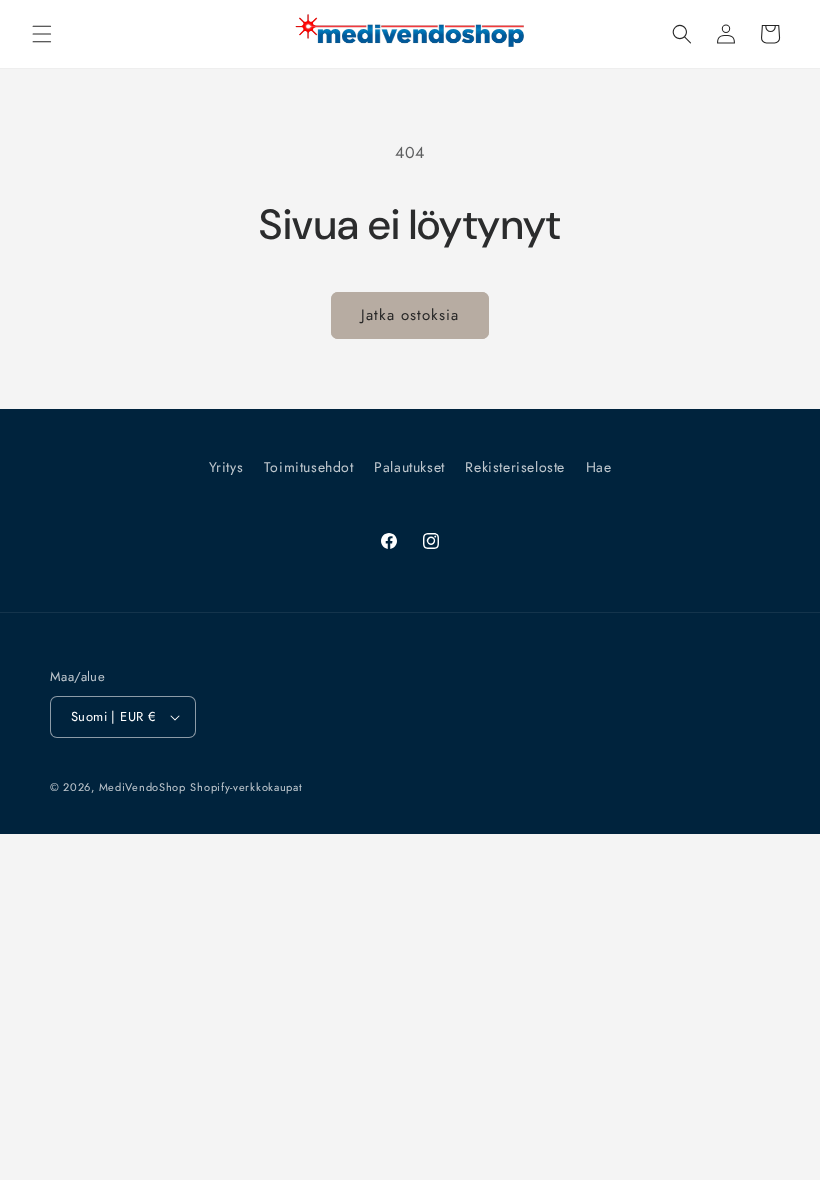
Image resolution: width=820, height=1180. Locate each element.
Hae (599, 467)
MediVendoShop (142, 787)
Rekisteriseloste (515, 467)
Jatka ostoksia (410, 315)
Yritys (226, 467)
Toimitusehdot (309, 467)
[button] (42, 34)
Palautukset (409, 467)
